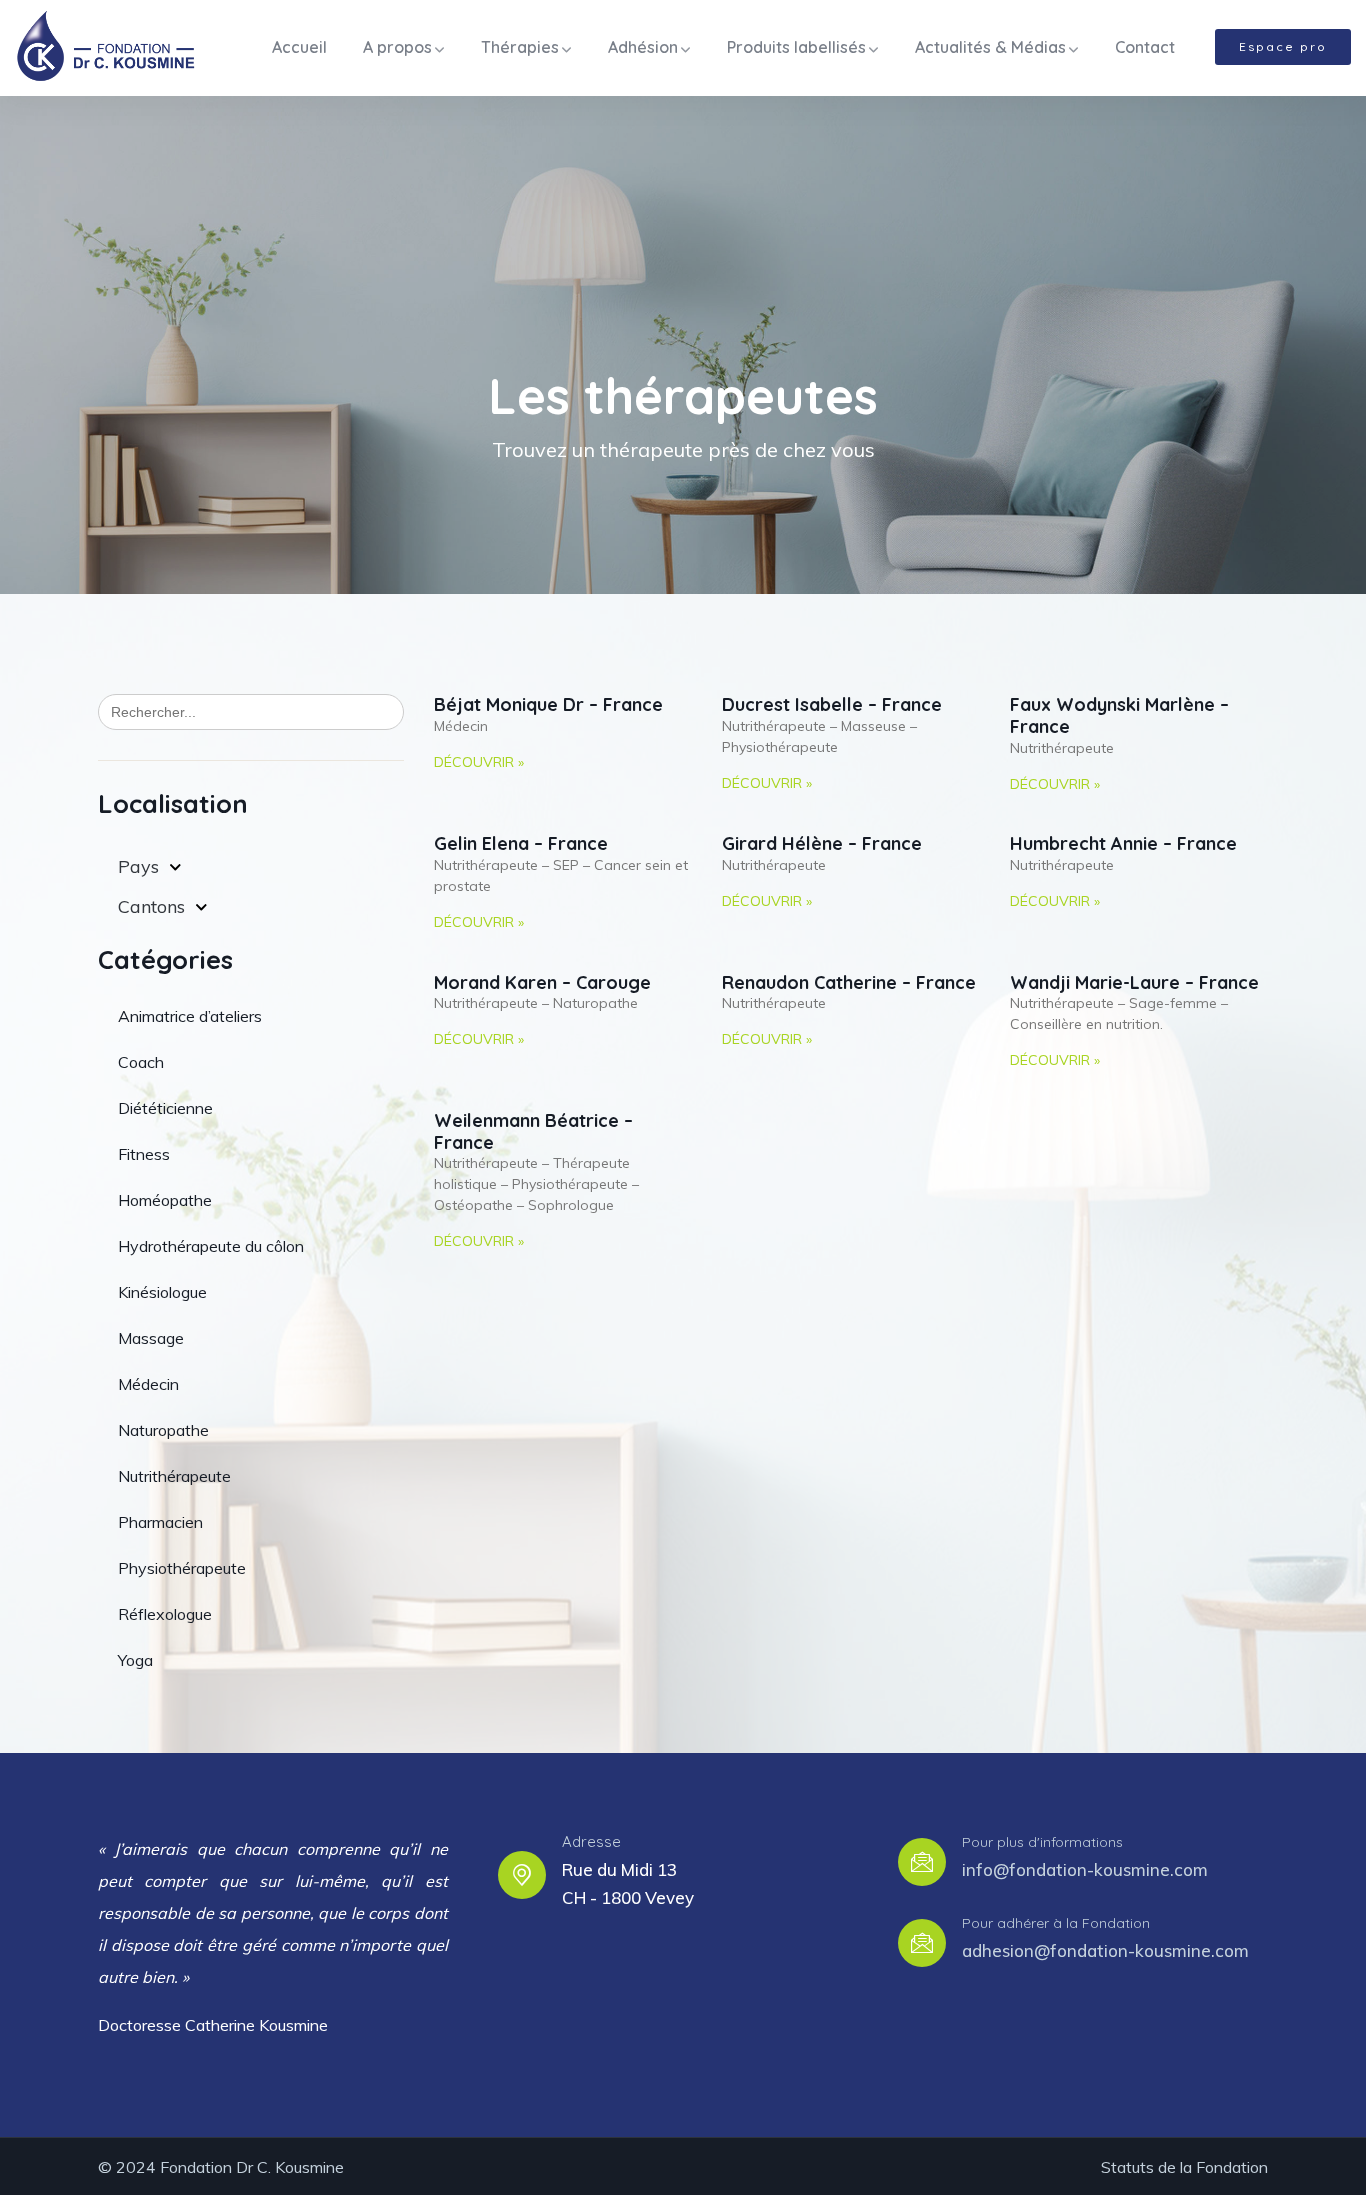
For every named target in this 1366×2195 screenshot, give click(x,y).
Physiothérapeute (182, 1568)
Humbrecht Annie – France (1123, 843)
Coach (141, 1062)
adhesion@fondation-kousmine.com (1105, 1950)
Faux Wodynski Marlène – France (1119, 715)
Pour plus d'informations (1042, 1842)
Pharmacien (160, 1522)
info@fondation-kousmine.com (1085, 1869)
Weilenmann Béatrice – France (533, 1131)
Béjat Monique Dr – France (548, 704)
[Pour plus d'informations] (922, 1862)
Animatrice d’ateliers (190, 1016)
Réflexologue (165, 1614)
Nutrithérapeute (174, 1476)
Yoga (135, 1660)
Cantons (151, 906)
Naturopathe (163, 1430)
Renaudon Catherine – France (849, 982)
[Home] (105, 47)
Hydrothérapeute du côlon (211, 1246)
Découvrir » (479, 762)
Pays (138, 866)
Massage (151, 1338)
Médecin (148, 1384)
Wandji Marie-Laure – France (1134, 982)
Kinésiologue (162, 1292)
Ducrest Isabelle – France (832, 704)
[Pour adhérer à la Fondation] (922, 1943)
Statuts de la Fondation (1184, 2167)
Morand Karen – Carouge (542, 982)
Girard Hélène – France (822, 843)
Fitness (144, 1154)
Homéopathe (165, 1200)
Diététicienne (165, 1108)
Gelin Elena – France (521, 843)
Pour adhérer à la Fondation (1056, 1923)
